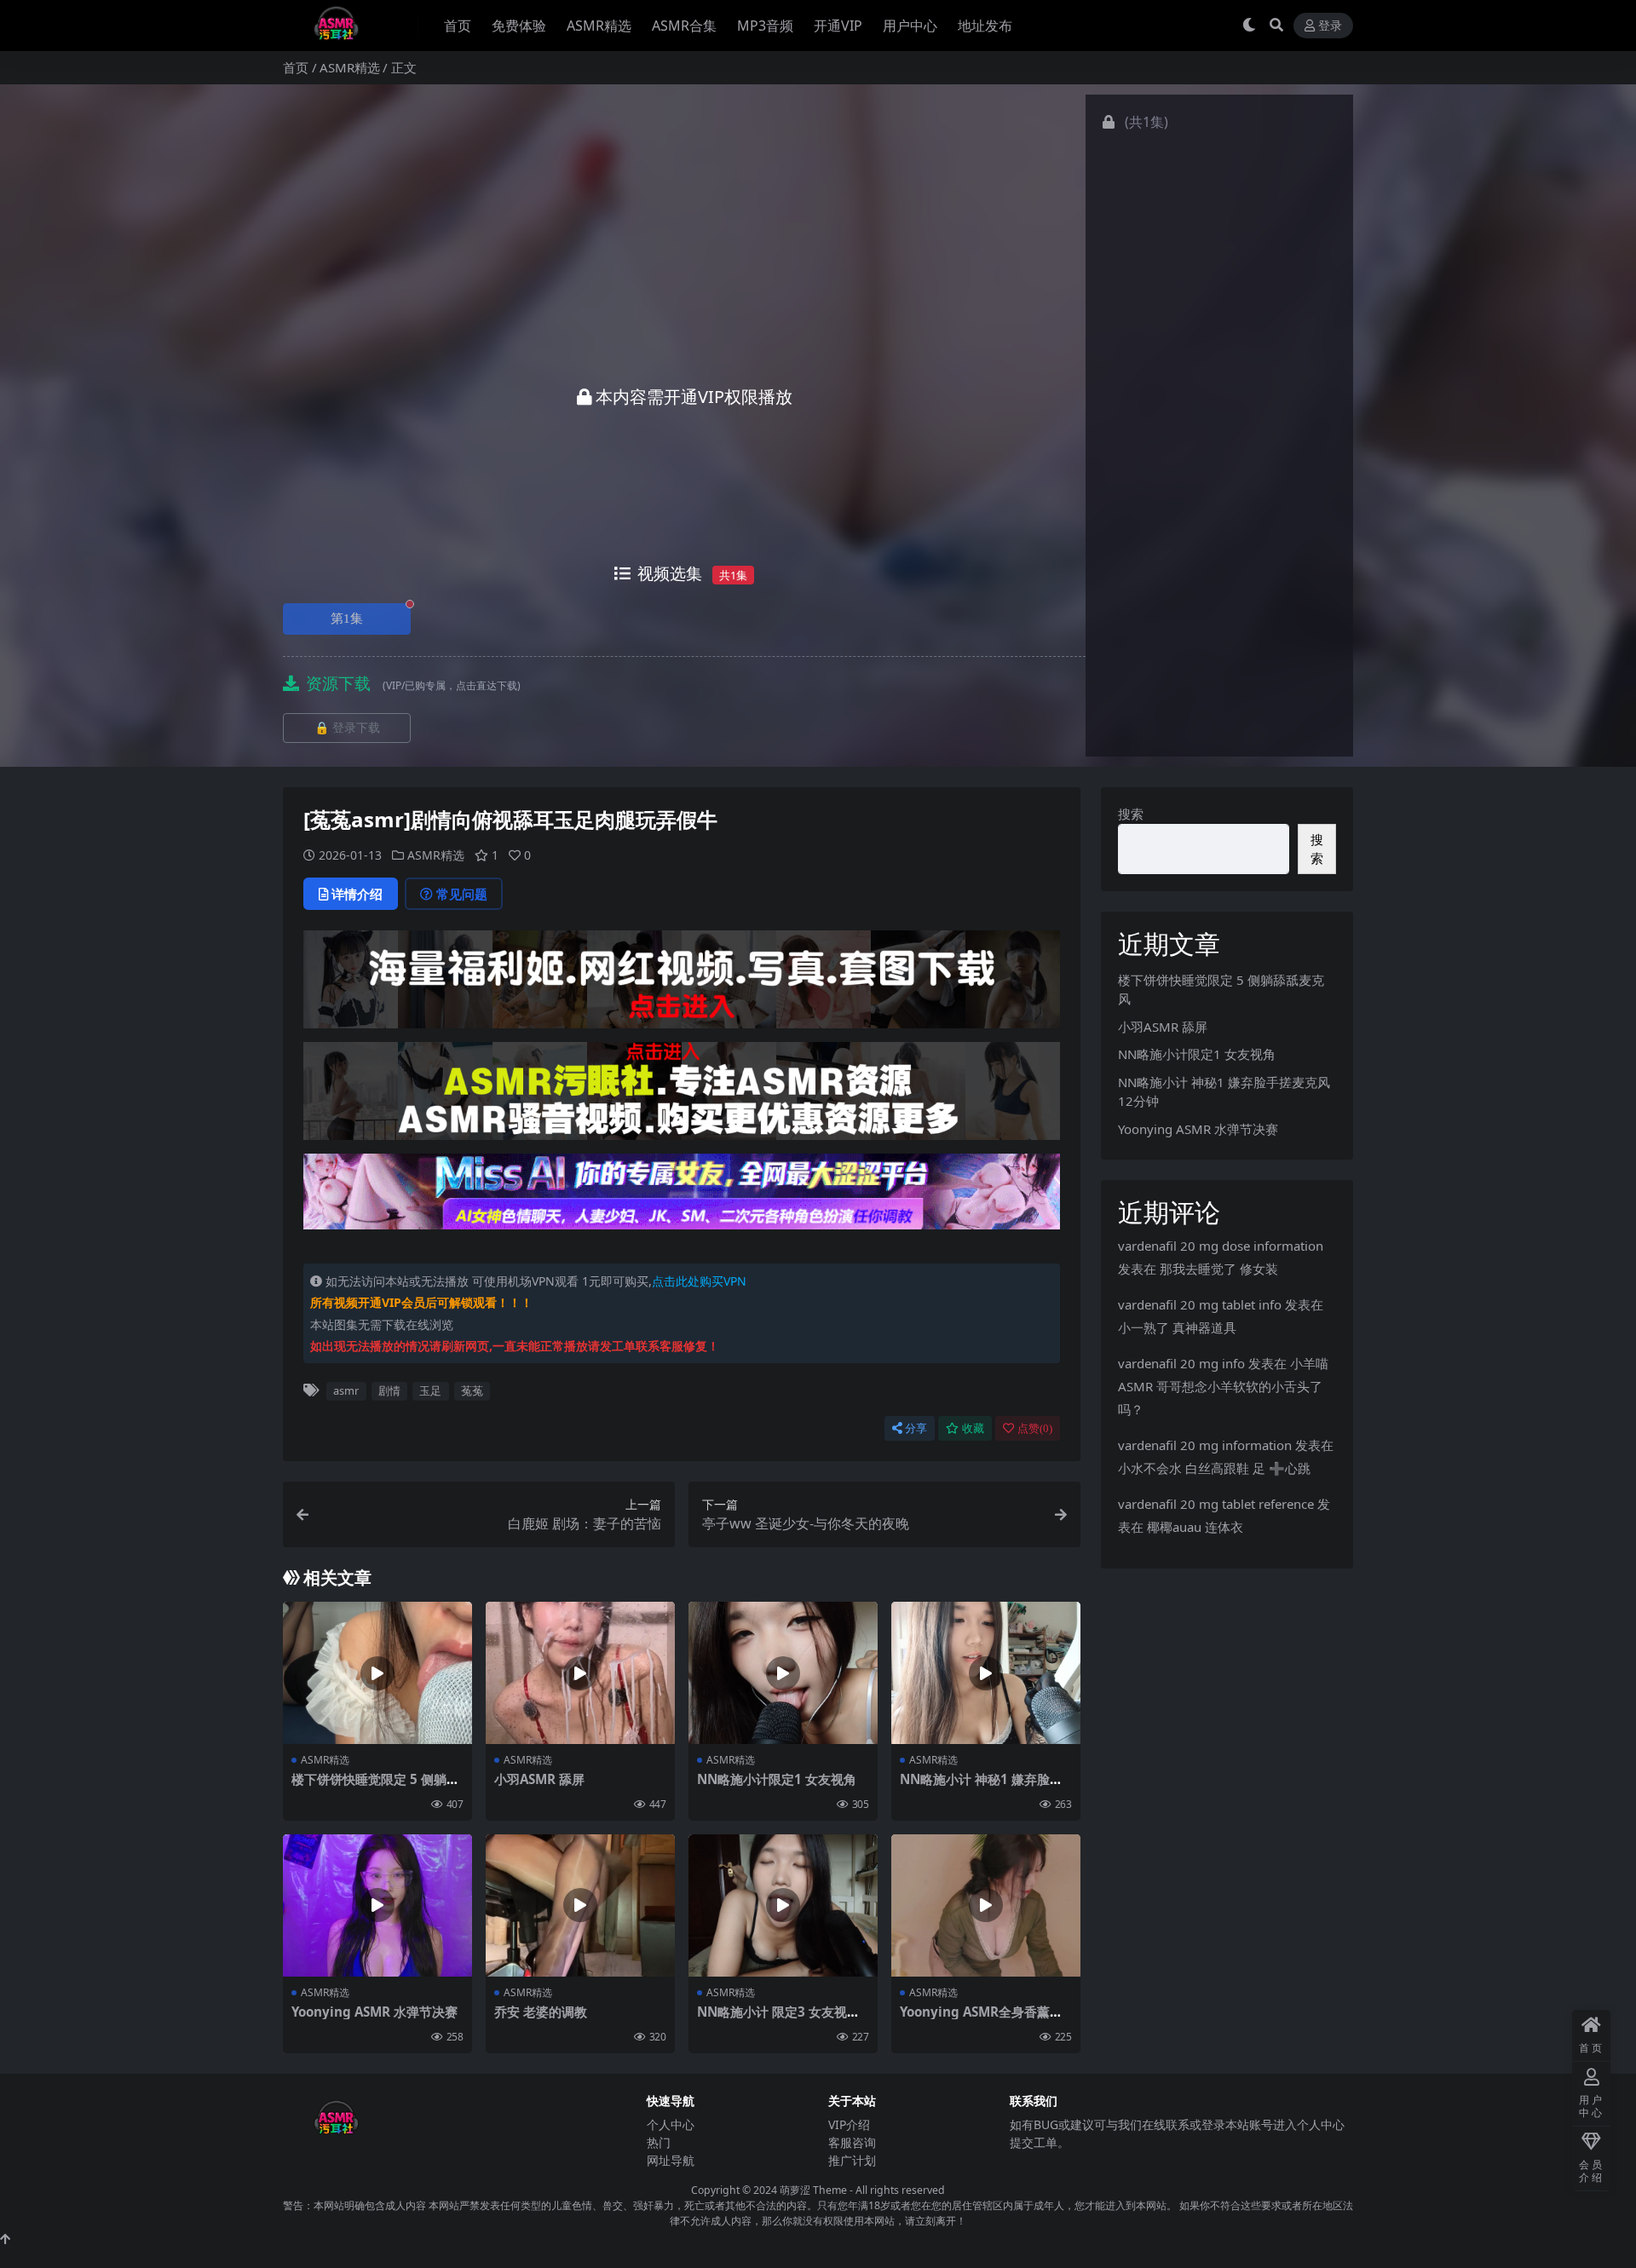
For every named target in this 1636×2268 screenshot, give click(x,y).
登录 (1330, 26)
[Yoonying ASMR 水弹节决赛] (377, 1905)
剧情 (389, 1390)
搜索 (1131, 814)
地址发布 (985, 26)
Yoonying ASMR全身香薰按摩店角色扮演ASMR (981, 2019)
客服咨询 (852, 2142)
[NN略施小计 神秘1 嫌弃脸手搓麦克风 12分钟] (986, 1673)
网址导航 (671, 2160)
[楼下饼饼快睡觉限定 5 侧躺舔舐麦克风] (377, 1673)
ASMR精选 (599, 26)
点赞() (1035, 1428)
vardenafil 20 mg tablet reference (1216, 1504)
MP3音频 (765, 26)
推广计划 (852, 2160)
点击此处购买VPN (699, 1281)
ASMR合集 (684, 26)
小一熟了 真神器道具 (1177, 1327)
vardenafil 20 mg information (1205, 1445)
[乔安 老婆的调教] (580, 1905)
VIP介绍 (849, 2124)
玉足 (430, 1390)
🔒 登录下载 (347, 728)
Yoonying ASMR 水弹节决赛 (374, 2012)
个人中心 (671, 2124)
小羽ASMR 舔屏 (539, 1779)
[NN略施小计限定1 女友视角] (783, 1673)
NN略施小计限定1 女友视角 (777, 1779)
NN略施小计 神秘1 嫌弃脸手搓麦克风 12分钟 (981, 1787)
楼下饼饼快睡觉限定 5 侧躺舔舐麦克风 (375, 1787)
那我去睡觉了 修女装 (1219, 1269)
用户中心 (910, 26)
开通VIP (838, 26)
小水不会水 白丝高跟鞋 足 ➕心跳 (1214, 1468)
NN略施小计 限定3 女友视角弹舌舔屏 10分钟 (778, 2019)
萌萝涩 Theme (813, 2190)
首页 (458, 26)
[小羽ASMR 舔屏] (580, 1673)
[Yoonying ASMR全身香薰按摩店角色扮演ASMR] (986, 1905)
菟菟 (472, 1390)
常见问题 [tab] (462, 894)
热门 (659, 2142)
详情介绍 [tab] (357, 894)
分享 (916, 1428)
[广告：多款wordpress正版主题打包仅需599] (682, 985)
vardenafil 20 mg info (1181, 1363)
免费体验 (519, 26)
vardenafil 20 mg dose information (1221, 1246)
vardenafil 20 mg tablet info (1200, 1304)
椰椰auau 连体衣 (1195, 1527)
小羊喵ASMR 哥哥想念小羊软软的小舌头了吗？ (1223, 1386)
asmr (346, 1390)
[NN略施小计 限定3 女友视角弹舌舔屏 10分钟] (783, 1905)
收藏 (973, 1428)
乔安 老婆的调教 (541, 2012)
